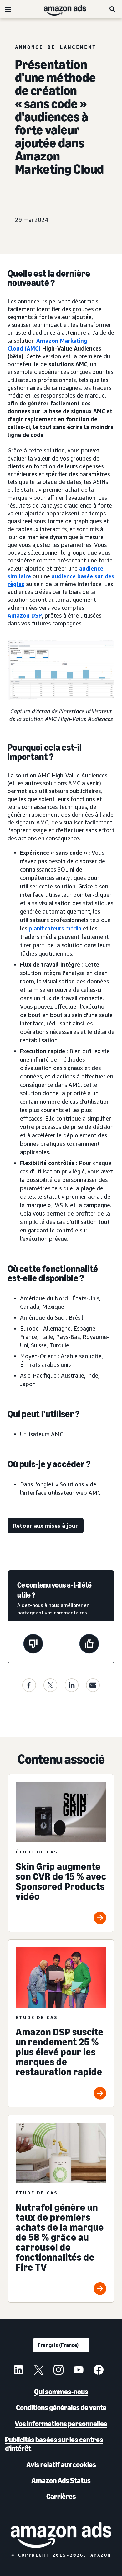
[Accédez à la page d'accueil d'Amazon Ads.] (61, 2535)
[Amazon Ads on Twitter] (38, 2371)
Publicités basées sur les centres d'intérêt (54, 2444)
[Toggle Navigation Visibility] (8, 9)
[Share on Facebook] (29, 1685)
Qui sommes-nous (61, 2392)
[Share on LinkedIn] (72, 1685)
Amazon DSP (25, 615)
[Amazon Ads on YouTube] (79, 2371)
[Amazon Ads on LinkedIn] (18, 2371)
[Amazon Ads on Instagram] (58, 2371)
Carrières (61, 2496)
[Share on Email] (93, 1685)
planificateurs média (55, 928)
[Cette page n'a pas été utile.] (33, 1645)
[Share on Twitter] (50, 1685)
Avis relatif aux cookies (61, 2465)
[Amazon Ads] (60, 9)
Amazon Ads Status (61, 2480)
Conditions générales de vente (61, 2408)
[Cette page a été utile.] (89, 1645)
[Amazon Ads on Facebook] (99, 2371)
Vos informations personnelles (61, 2424)
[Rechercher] (113, 9)
